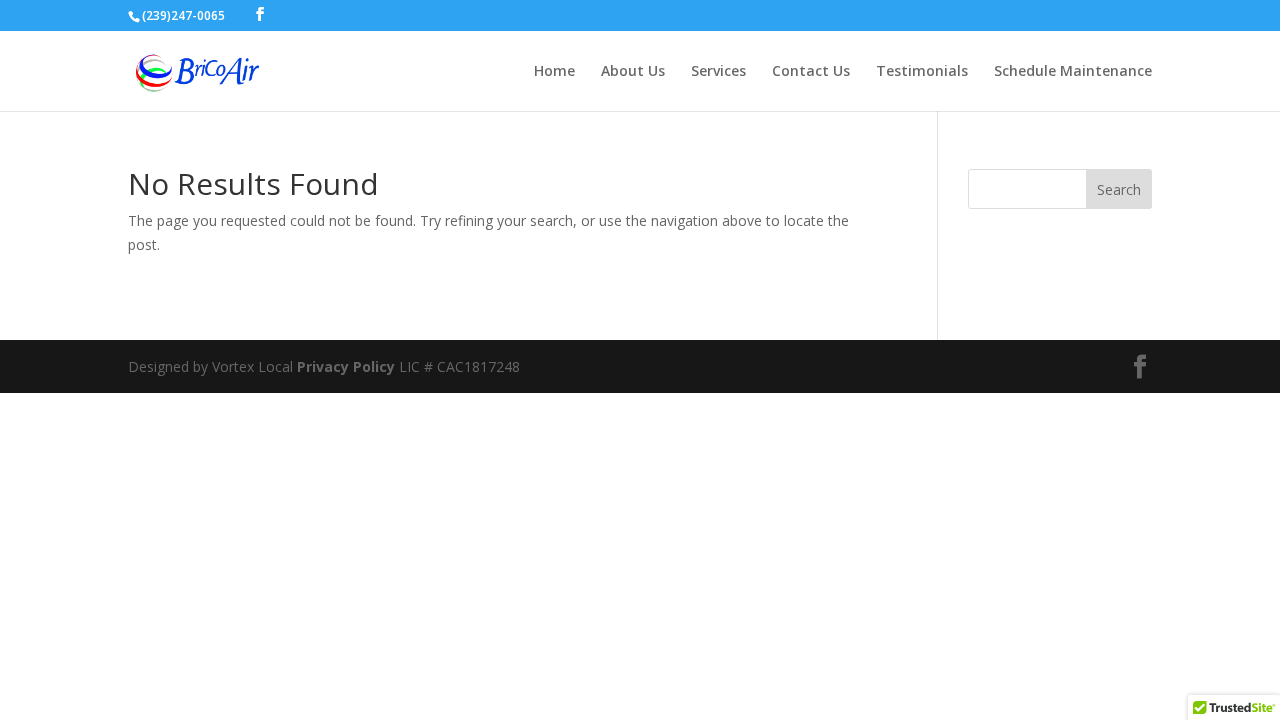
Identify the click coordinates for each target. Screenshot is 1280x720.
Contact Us (811, 72)
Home (554, 72)
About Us (633, 72)
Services (718, 72)
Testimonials (922, 72)
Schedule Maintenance (1073, 72)
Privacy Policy (346, 366)
